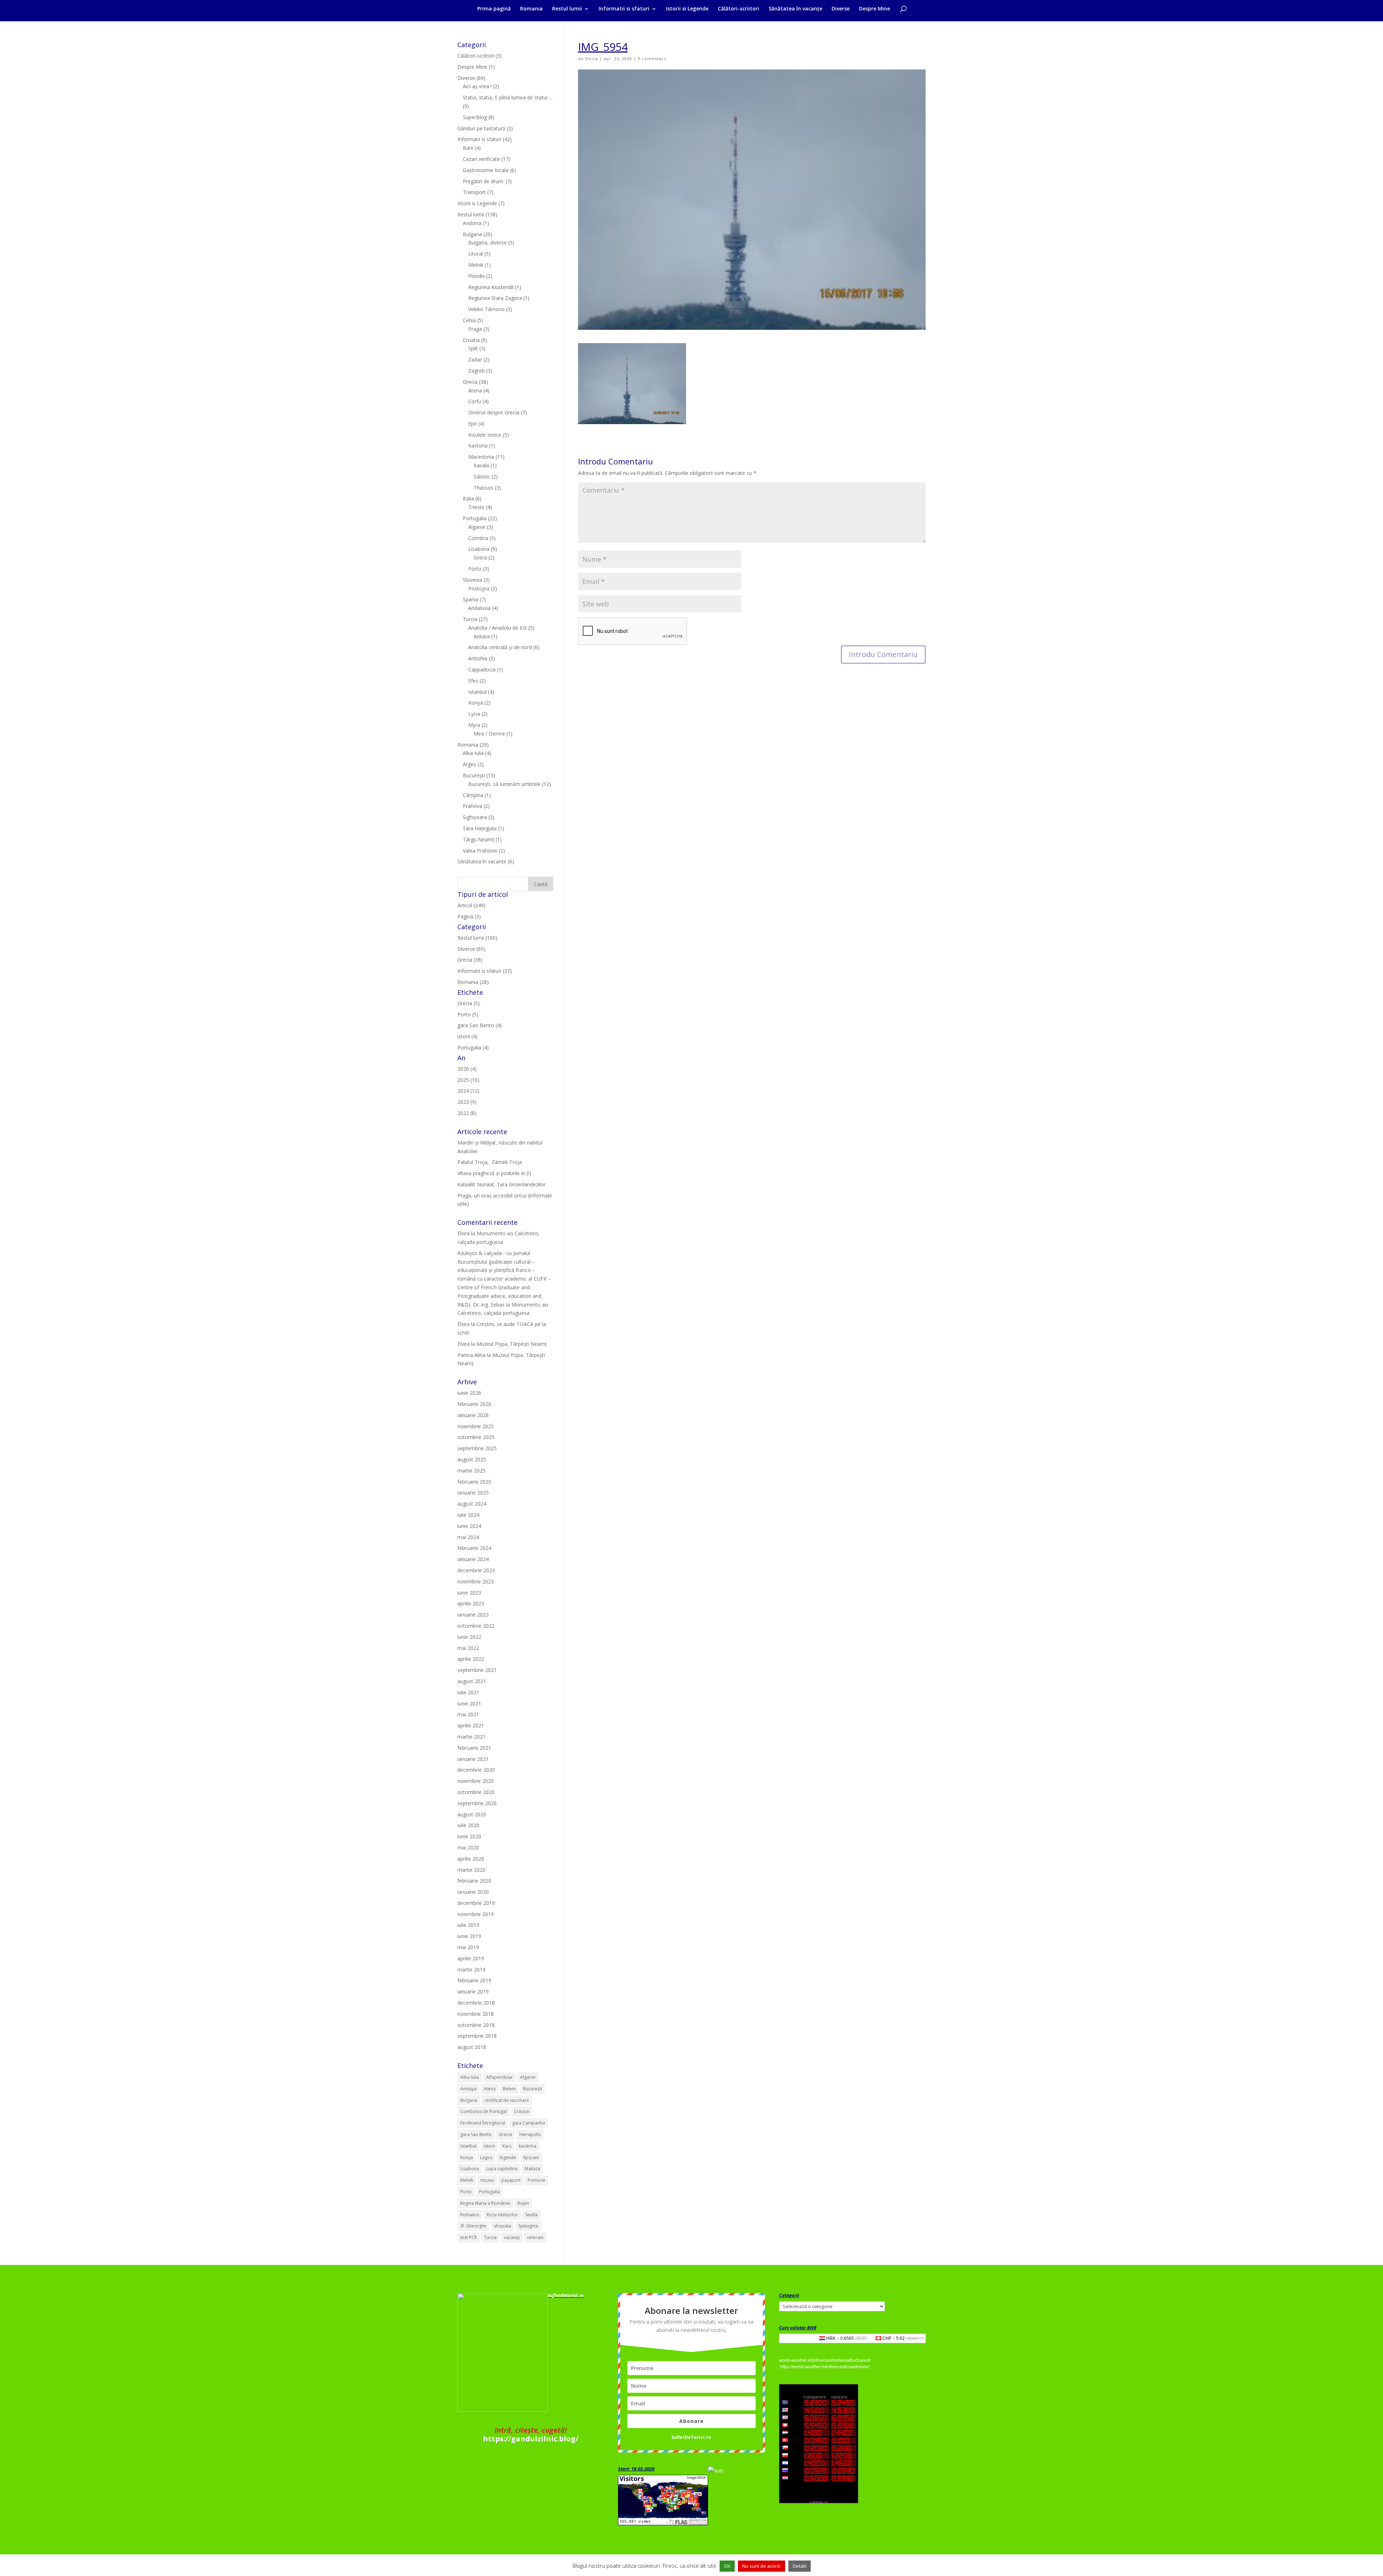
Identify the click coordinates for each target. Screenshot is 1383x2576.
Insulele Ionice (485, 435)
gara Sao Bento (476, 2134)
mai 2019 (468, 1947)
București (474, 775)
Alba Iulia (473, 753)
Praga (475, 329)
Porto (475, 569)
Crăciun (522, 2111)
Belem (509, 2089)
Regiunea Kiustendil (491, 287)
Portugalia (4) (473, 1048)
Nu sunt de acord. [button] (762, 2566)
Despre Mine (874, 9)
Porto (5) (468, 1014)
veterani (535, 2237)
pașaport (511, 2180)
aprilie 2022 (471, 1659)
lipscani (531, 2157)
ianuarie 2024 (473, 1559)
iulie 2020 (468, 1825)
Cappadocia (482, 669)
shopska (502, 2226)
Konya (476, 703)
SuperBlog (475, 117)
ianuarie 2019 (473, 1991)
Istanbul (477, 692)
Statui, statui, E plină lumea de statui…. (508, 97)
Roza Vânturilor (502, 2215)
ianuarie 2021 (473, 1759)
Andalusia (479, 608)
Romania (531, 9)
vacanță (512, 2237)
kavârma (527, 2146)
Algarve (477, 527)
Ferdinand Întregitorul (483, 2123)
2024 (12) (468, 1091)
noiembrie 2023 (476, 1581)
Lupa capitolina (502, 2169)
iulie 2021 (468, 1692)
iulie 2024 (468, 1515)
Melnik (476, 265)
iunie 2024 (469, 1526)
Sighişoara (475, 817)
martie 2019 (471, 1970)
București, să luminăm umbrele (504, 784)
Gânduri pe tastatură (481, 128)
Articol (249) (471, 905)
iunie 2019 (469, 1936)
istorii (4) (467, 1036)
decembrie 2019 (476, 1903)
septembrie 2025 (477, 1448)
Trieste (476, 507)
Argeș (469, 764)
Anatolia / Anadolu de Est (498, 628)
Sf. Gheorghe (473, 2226)
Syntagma (528, 2226)
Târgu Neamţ (478, 839)
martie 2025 (471, 1471)
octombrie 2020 (476, 1792)
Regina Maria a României (485, 2203)
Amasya (468, 2089)
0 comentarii (652, 59)
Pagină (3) (469, 916)
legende (508, 2157)
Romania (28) (473, 982)
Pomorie (536, 2180)
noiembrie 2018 (476, 2014)
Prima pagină (494, 9)
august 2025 (472, 1459)
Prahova (473, 806)
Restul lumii (567, 9)
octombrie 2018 (476, 2025)
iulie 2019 (468, 1925)
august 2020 (472, 1814)
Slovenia (473, 580)
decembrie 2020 (476, 1770)
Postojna (479, 588)
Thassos (484, 488)
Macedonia (481, 457)
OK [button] (727, 2566)
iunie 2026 (469, 1393)
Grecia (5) (469, 1003)
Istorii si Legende (687, 9)
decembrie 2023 (476, 1570)
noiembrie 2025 (476, 1426)
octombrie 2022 (476, 1626)
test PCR (469, 2237)
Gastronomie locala (486, 170)
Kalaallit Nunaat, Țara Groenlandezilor (502, 1184)
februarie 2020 (474, 1881)
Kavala (481, 465)
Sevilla (531, 2215)
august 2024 (472, 1504)
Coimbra (478, 538)
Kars (507, 2146)
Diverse (841, 9)
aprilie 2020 (471, 1859)
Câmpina (473, 795)
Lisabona (479, 549)
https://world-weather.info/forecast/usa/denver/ (825, 2367)
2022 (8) (467, 1113)
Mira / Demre (489, 734)
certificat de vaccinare (507, 2100)
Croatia (471, 340)
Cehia (469, 320)
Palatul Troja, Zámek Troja (490, 1162)
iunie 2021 (469, 1703)
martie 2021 (471, 1737)
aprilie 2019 (471, 1958)
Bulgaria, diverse (487, 242)
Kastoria (478, 446)
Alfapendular (500, 2077)
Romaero (470, 2215)
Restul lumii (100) (477, 938)
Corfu (475, 401)
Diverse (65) (471, 949)
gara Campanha (529, 2123)
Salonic (482, 476)
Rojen (523, 2203)
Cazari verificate (481, 159)
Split (473, 348)
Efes (473, 681)
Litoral (476, 254)
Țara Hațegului (480, 828)
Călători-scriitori (739, 9)
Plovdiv (476, 276)
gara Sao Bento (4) (480, 1025)
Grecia (470, 382)
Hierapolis (530, 2134)
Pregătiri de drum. (484, 181)
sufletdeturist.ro (566, 2295)
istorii (489, 2146)
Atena (475, 390)
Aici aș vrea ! (477, 86)
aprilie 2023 (471, 1603)
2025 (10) (468, 1080)
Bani (468, 148)
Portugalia (475, 518)
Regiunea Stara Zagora (495, 298)
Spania (471, 599)
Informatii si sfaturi (624, 9)
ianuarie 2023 (473, 1615)
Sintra (480, 558)
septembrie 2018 (477, 2036)
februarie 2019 (474, 1980)
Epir (473, 424)
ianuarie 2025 (473, 1492)
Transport (474, 192)
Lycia (474, 714)
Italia (468, 498)
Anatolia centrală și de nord (500, 647)
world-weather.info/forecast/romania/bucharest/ (825, 2360)
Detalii (800, 2566)
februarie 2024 (474, 1548)
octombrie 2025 (476, 1437)
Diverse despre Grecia (494, 412)
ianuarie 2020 (473, 1892)
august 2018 (472, 2047)
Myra (474, 725)
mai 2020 (468, 1847)
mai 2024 (468, 1537)
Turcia (470, 619)
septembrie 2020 (477, 1803)
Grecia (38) (470, 960)
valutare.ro (915, 2338)
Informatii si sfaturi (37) (485, 971)
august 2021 (472, 1681)
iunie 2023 (469, 1593)
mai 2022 (468, 1648)
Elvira (592, 59)
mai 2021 (468, 1714)
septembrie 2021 (477, 1670)
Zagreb (476, 371)
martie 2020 (471, 1870)
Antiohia (478, 658)
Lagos (486, 2157)
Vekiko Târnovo (486, 309)
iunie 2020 (469, 1836)
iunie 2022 (469, 1637)
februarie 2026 (474, 1404)
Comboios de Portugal (484, 2111)
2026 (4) (467, 1069)
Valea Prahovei (480, 851)
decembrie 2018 (476, 2003)
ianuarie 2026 (473, 1415)
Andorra (472, 223)
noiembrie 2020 (476, 1781)
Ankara (482, 636)
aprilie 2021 (471, 1725)
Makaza (532, 2169)
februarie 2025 (474, 1482)
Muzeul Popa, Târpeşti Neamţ (512, 1344)
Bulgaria (472, 234)
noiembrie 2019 (476, 1914)
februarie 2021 (474, 1748)
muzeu (487, 2180)
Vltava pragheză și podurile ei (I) (494, 1173)
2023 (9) (467, 1102)
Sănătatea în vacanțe (795, 9)
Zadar (475, 359)
